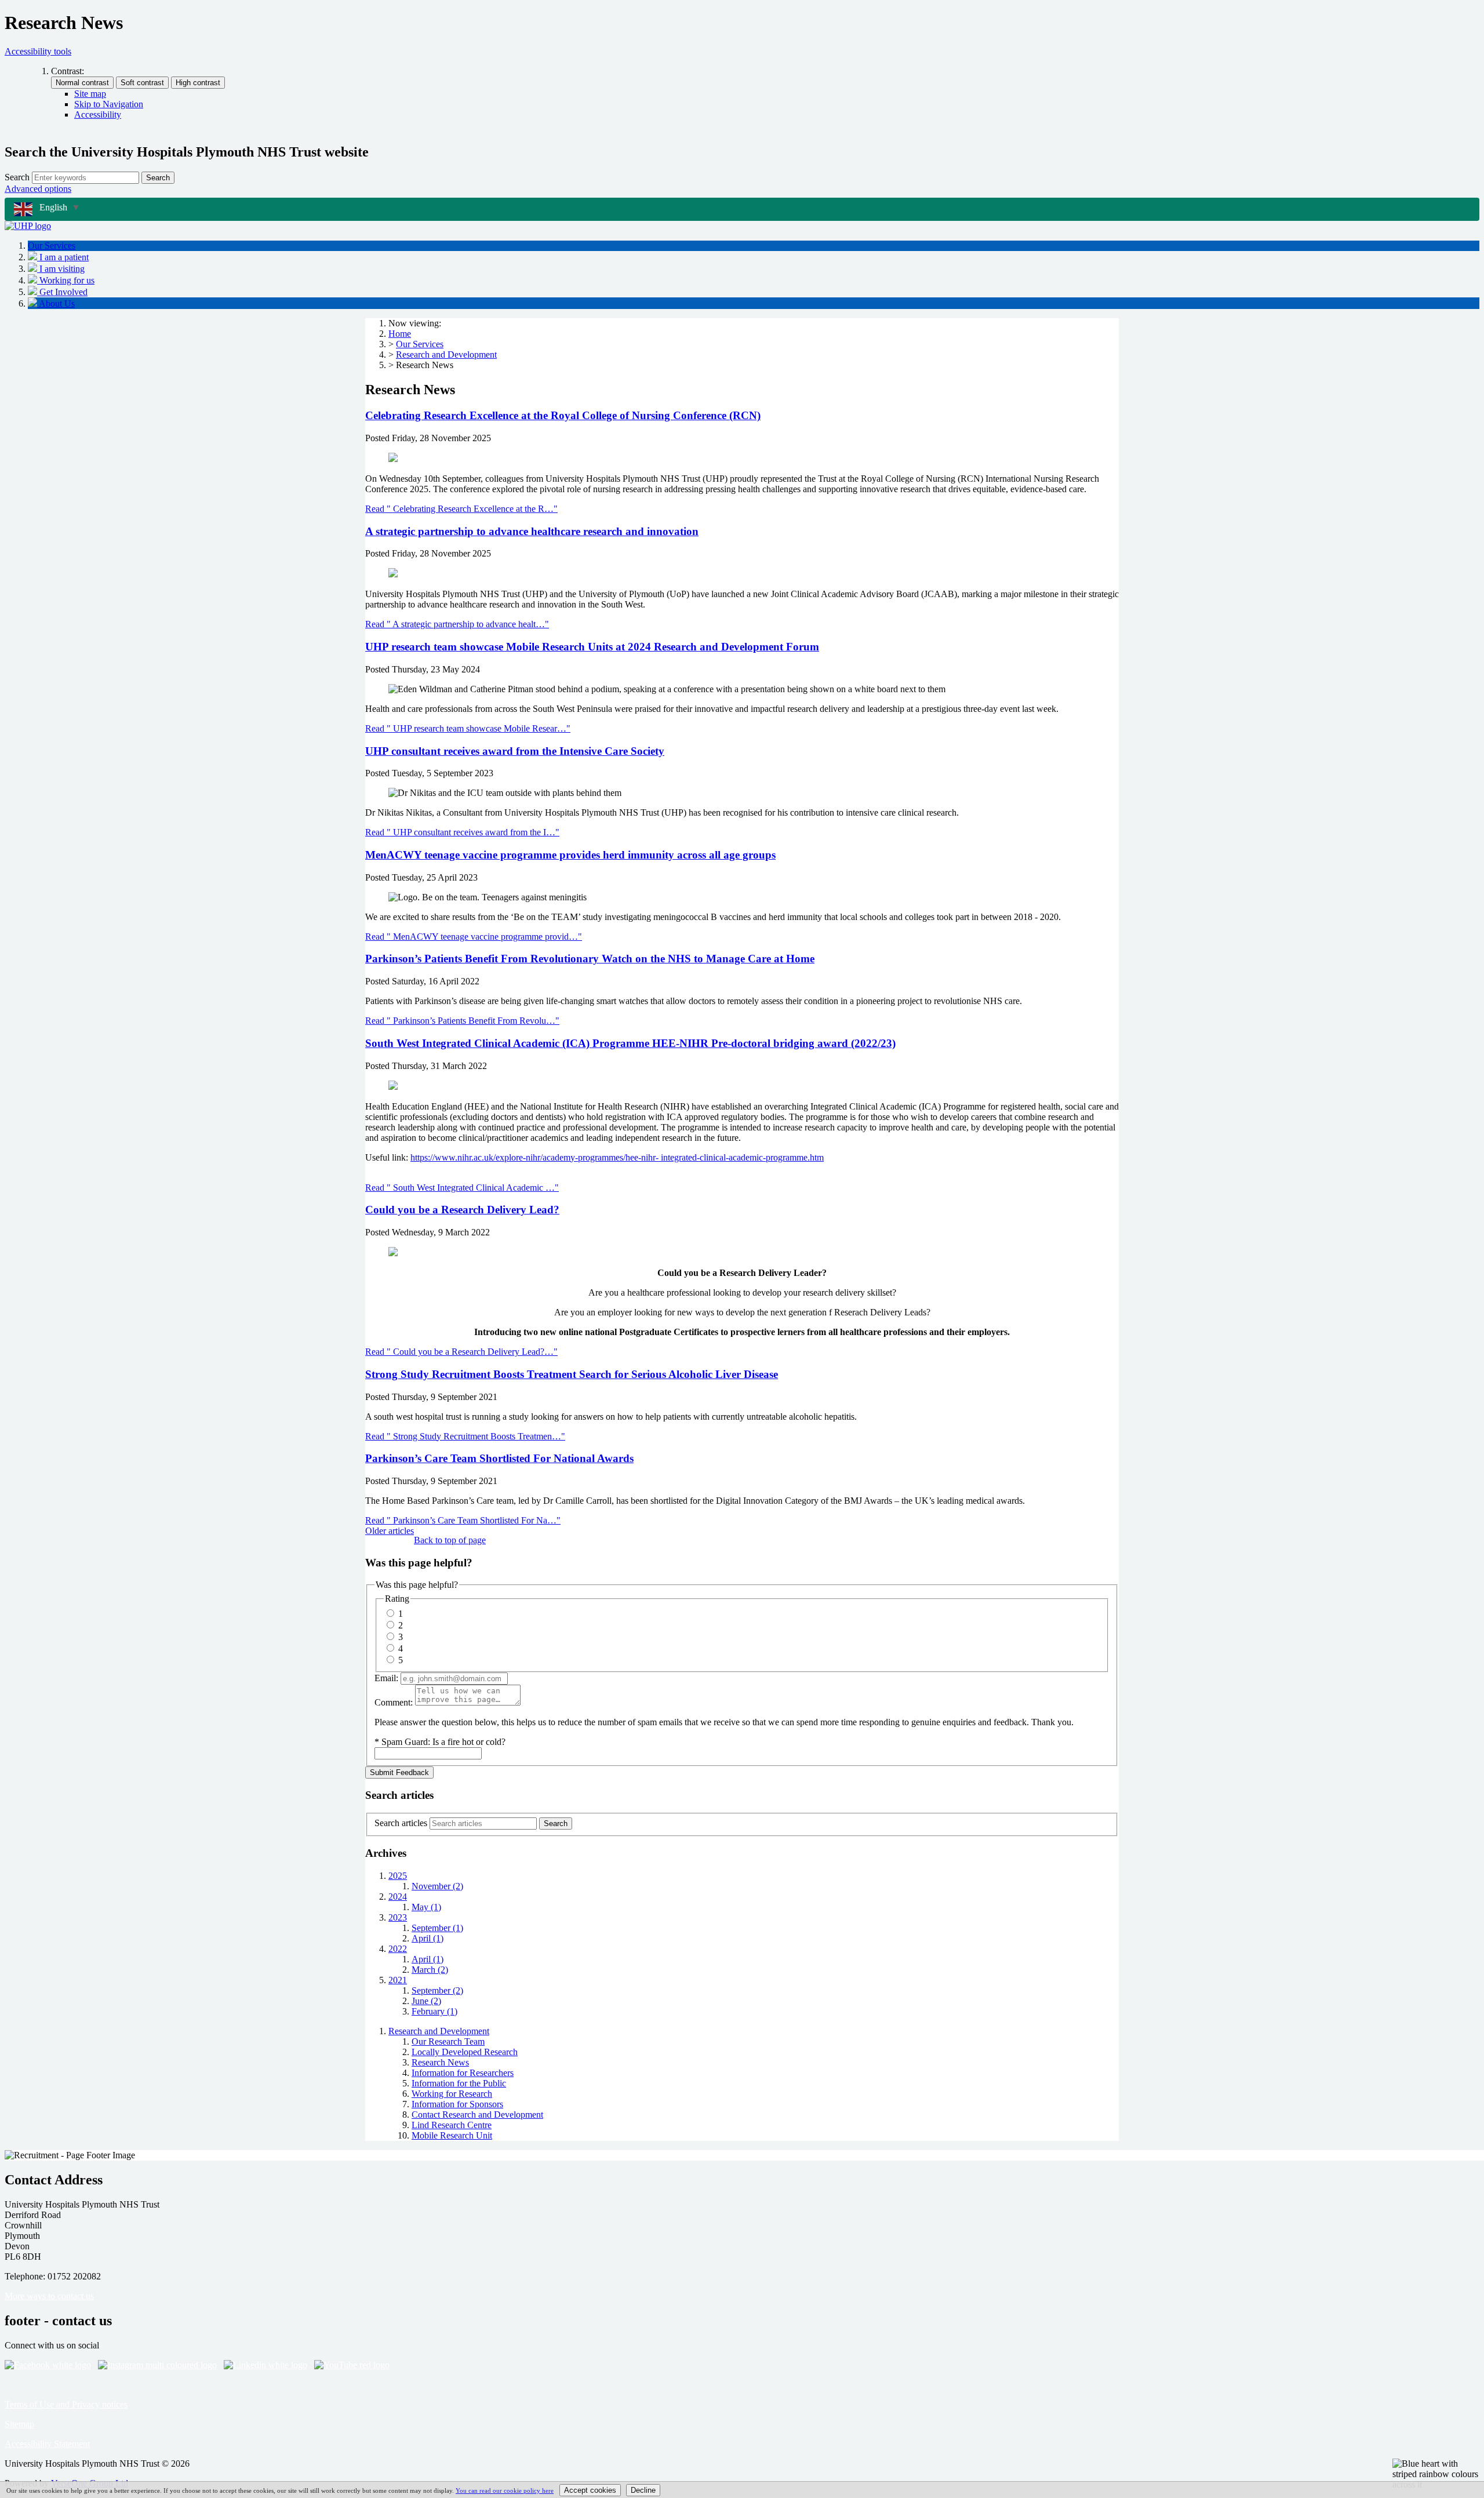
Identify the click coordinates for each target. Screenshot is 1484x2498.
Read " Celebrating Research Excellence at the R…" (461, 509)
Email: (386, 1678)
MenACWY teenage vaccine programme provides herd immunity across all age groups (570, 855)
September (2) (437, 1990)
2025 (398, 1876)
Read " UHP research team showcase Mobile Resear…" (468, 728)
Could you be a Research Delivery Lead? (462, 1210)
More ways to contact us (49, 2296)
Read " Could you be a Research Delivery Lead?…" (461, 1352)
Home (400, 334)
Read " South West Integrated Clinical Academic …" (462, 1188)
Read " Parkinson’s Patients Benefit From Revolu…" (462, 1021)
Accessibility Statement (47, 2444)
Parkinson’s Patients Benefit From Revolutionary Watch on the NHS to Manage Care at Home (590, 959)
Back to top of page (450, 1540)
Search (17, 177)
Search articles (401, 1823)
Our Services (420, 344)
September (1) (437, 1928)
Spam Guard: (443, 1742)
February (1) (434, 2011)
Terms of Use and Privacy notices (66, 2404)
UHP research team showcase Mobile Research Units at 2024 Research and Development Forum (592, 647)
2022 (398, 1949)
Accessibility (98, 114)
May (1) (426, 1907)
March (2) (430, 1970)
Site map (90, 94)
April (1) (428, 1938)
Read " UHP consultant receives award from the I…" (462, 832)
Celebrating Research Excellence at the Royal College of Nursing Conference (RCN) (563, 415)
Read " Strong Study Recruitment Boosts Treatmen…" (465, 1436)
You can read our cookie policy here (505, 2490)
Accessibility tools (38, 51)
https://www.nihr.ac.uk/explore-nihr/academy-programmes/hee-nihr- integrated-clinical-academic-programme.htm (617, 1157)
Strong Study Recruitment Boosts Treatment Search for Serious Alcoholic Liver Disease (572, 1374)
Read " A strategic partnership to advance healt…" (457, 624)
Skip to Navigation (109, 104)
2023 (398, 1917)
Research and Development (446, 354)
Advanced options (38, 189)
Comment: (394, 1702)
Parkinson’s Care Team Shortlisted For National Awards (499, 1458)
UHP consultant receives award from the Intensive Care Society (515, 751)
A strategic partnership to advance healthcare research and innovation (532, 531)
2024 (398, 1897)
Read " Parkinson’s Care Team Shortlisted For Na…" (463, 1520)
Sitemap (19, 2424)
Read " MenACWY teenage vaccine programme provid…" (474, 937)
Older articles (390, 1531)
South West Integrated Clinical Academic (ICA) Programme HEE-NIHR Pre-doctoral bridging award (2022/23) (630, 1043)
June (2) (426, 2001)
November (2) (437, 1886)
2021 (398, 1980)
